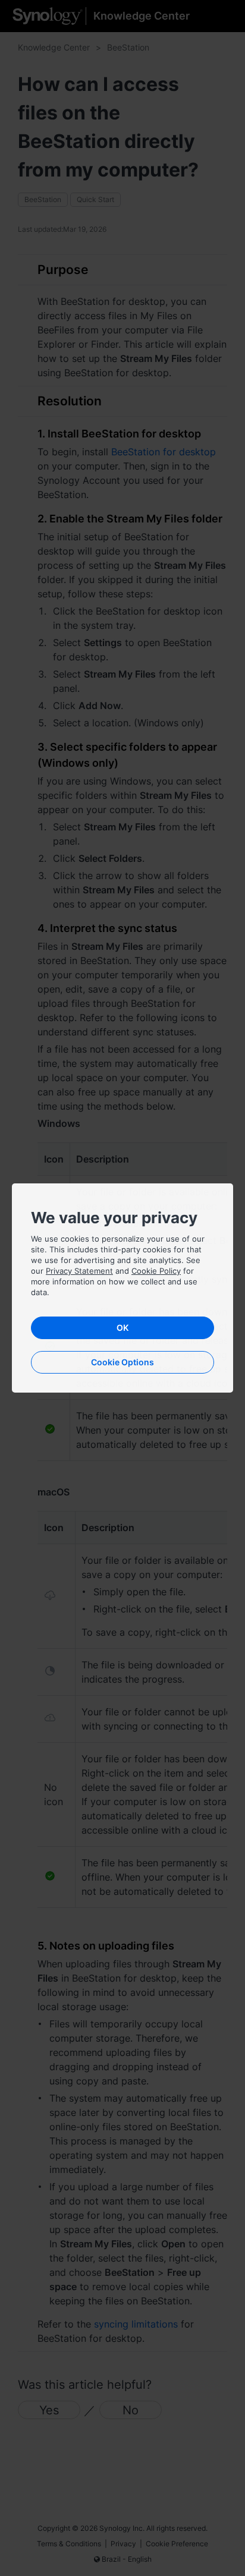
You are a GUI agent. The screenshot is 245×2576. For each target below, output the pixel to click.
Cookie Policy (156, 1271)
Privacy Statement (79, 1271)
